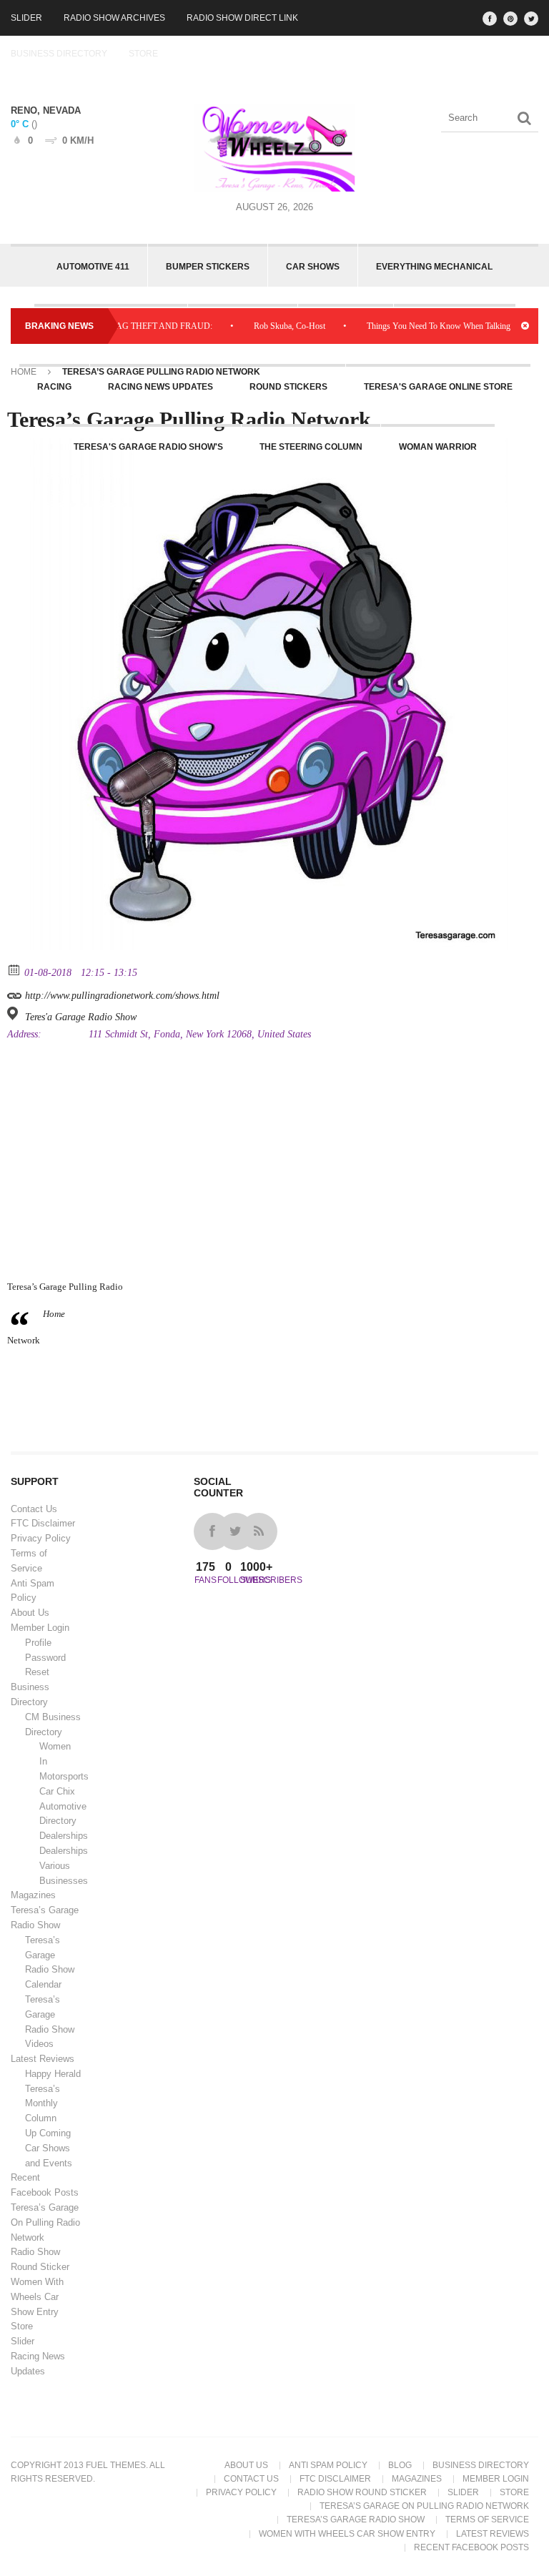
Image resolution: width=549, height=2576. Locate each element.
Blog (400, 2465)
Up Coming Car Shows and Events (49, 2148)
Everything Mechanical (434, 267)
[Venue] (15, 1013)
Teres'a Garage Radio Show (81, 1017)
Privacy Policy (41, 1538)
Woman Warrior (438, 447)
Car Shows (313, 267)
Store (143, 54)
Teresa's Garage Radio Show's (148, 447)
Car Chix (57, 1791)
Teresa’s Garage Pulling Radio (65, 1287)
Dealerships (64, 1836)
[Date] (15, 969)
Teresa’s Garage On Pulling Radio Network (45, 2222)
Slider (26, 18)
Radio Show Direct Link (242, 18)
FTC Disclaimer (43, 1523)
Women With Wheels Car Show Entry (37, 2297)
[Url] (15, 992)
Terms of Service (487, 2520)
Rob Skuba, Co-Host (261, 326)
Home (24, 372)
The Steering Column (311, 447)
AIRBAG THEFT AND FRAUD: (125, 326)
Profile (38, 1643)
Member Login (40, 1628)
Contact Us (34, 1509)
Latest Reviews (43, 2059)
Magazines (33, 1895)
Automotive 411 (93, 267)
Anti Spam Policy (328, 2465)
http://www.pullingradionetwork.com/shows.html (121, 996)
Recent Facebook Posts (471, 2547)
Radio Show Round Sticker (362, 2492)
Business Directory (59, 54)
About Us (30, 1613)
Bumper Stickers (208, 267)
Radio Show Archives (114, 18)
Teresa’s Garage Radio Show (356, 2520)
